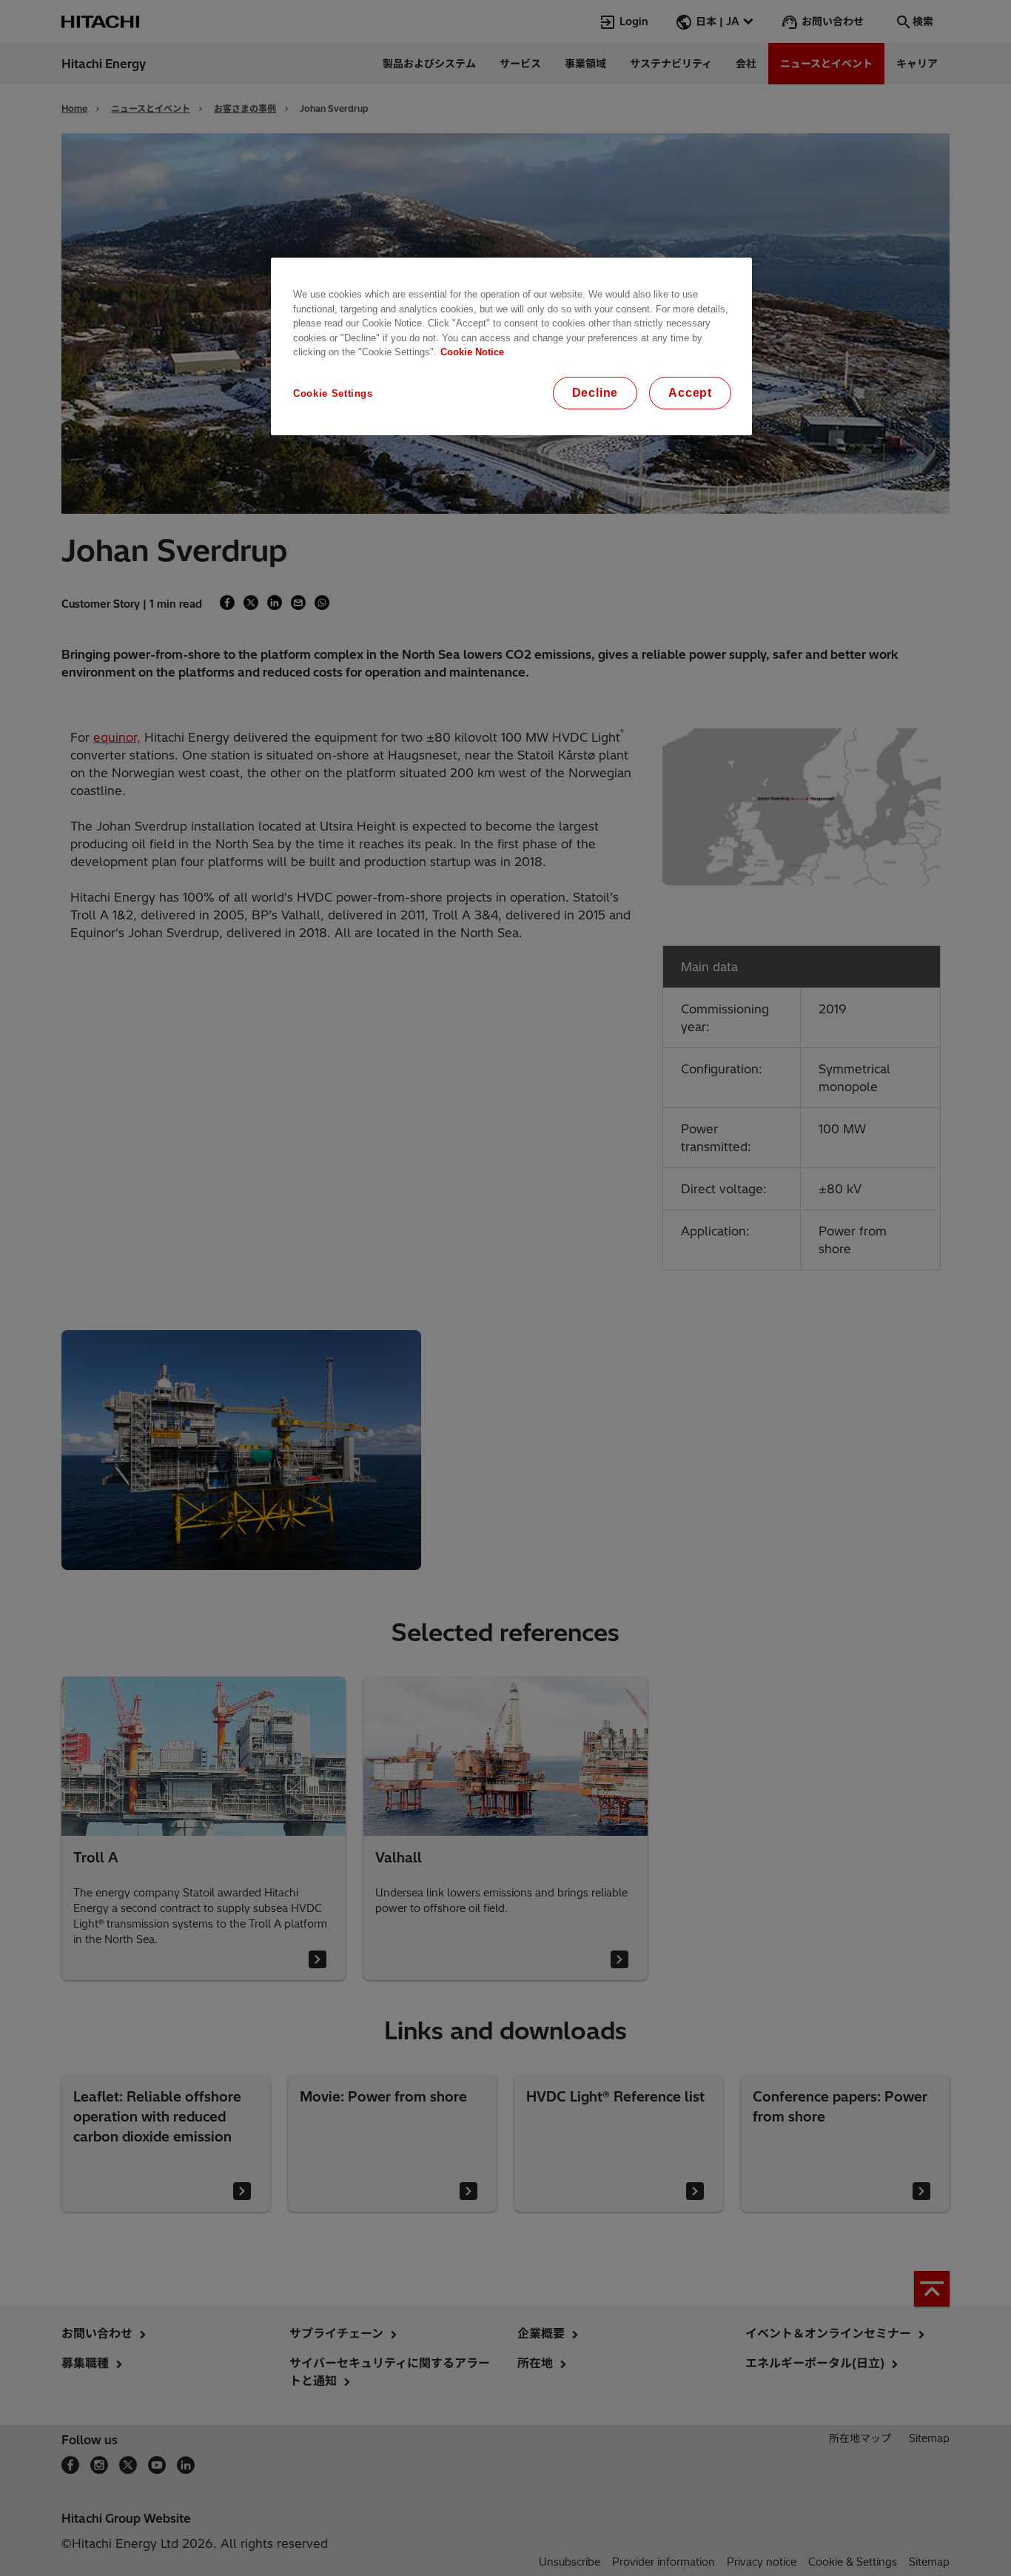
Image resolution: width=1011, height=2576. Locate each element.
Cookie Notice (472, 352)
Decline (595, 393)
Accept (690, 393)
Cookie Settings (333, 393)
